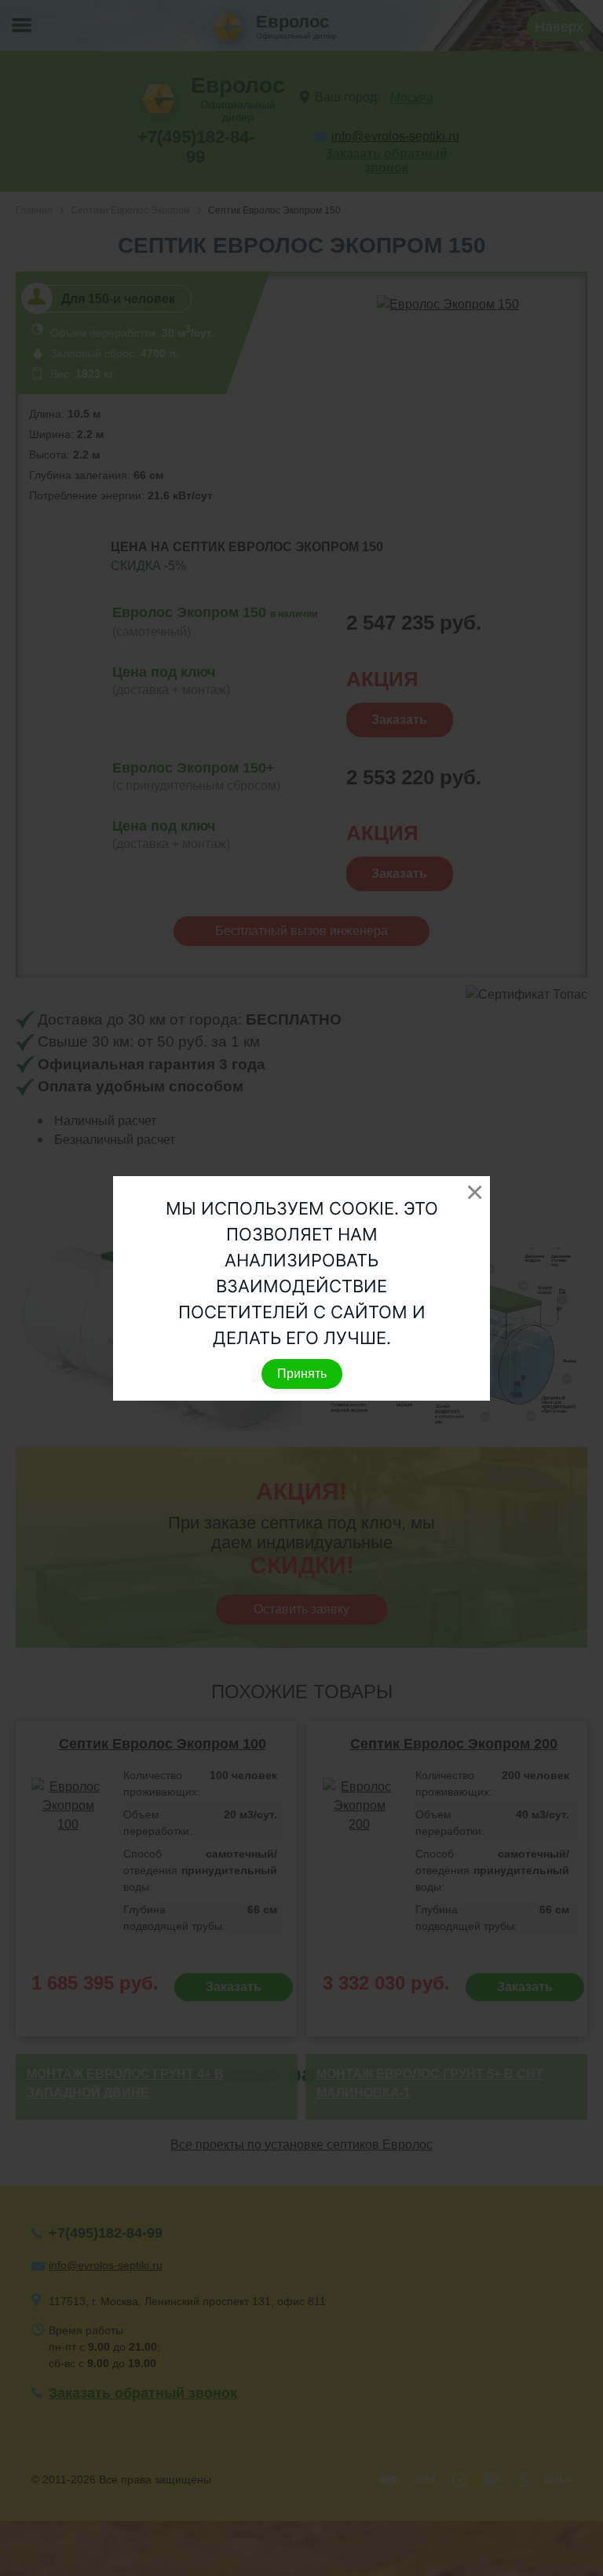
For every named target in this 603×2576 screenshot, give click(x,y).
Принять (302, 1374)
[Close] (474, 1192)
